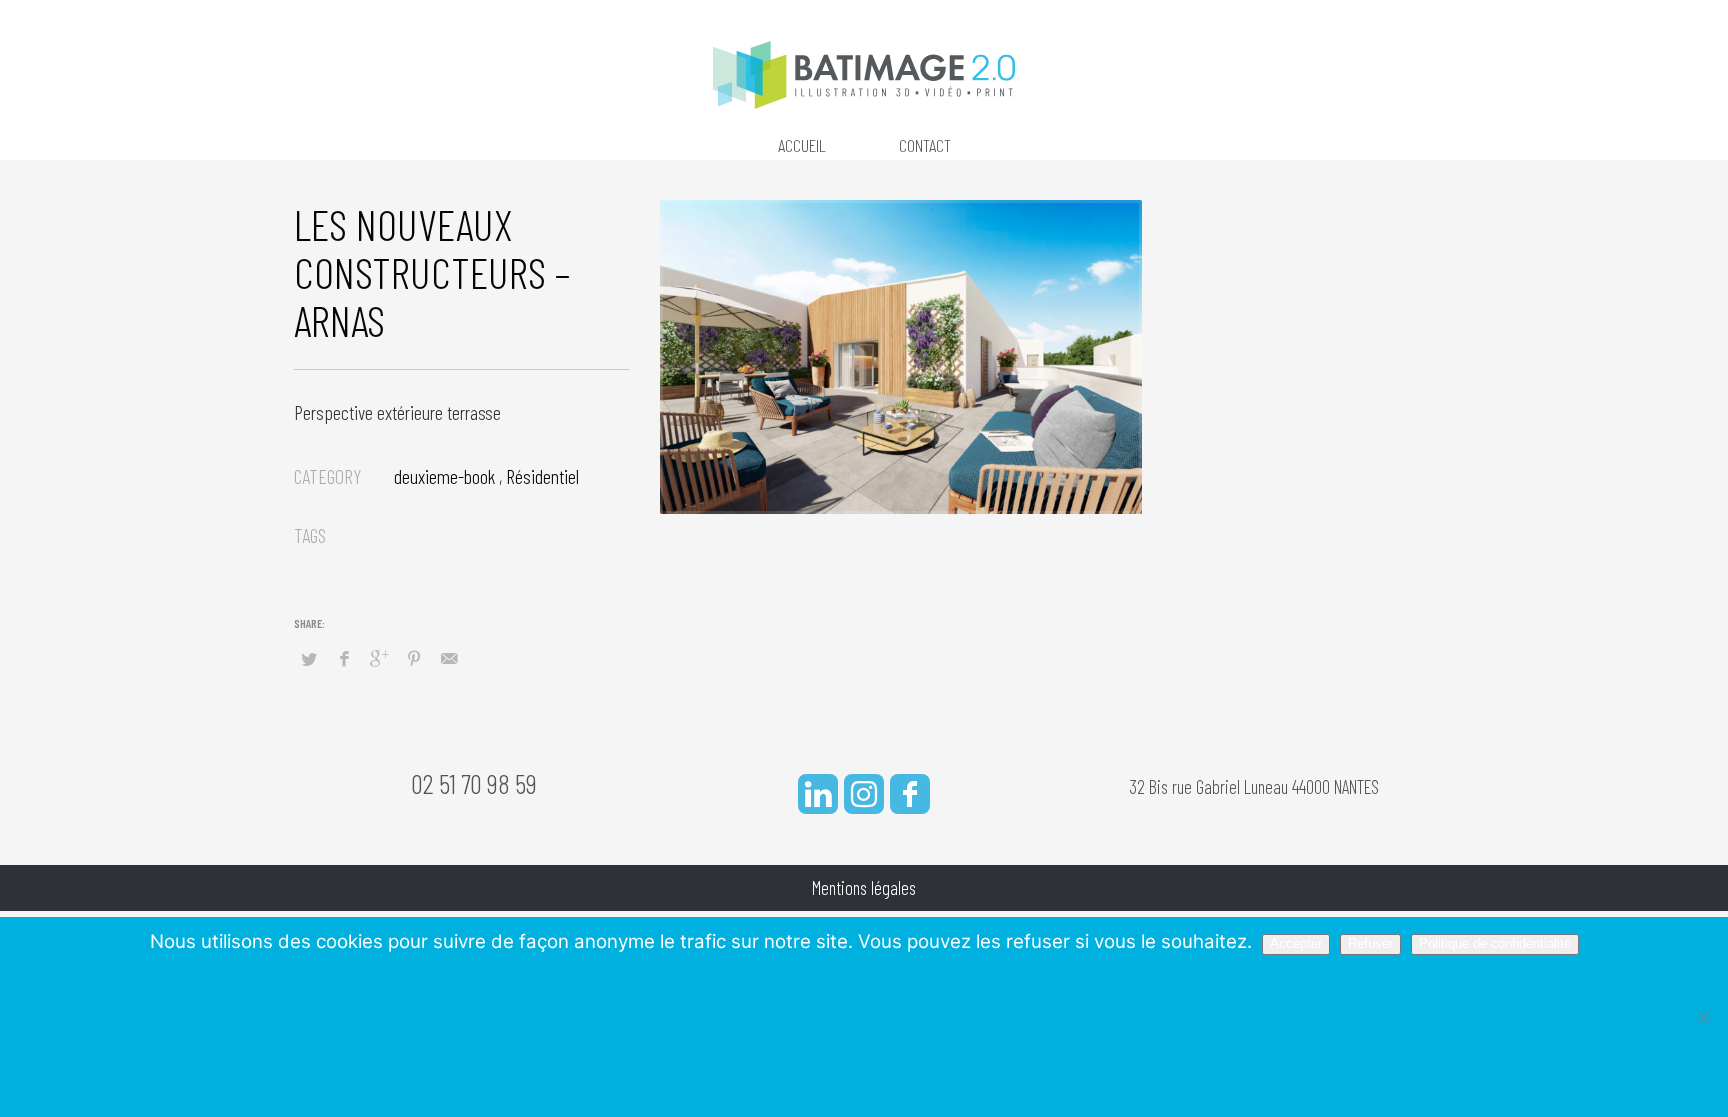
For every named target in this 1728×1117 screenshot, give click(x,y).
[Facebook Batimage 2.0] (910, 794)
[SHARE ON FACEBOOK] (344, 658)
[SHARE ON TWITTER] (309, 659)
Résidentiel (542, 476)
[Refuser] (1703, 1017)
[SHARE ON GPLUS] (379, 658)
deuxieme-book (444, 476)
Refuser (1370, 943)
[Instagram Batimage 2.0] (864, 794)
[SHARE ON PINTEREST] (414, 658)
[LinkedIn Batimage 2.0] (818, 794)
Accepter (1296, 943)
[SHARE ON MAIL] (449, 658)
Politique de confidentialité (1495, 943)
